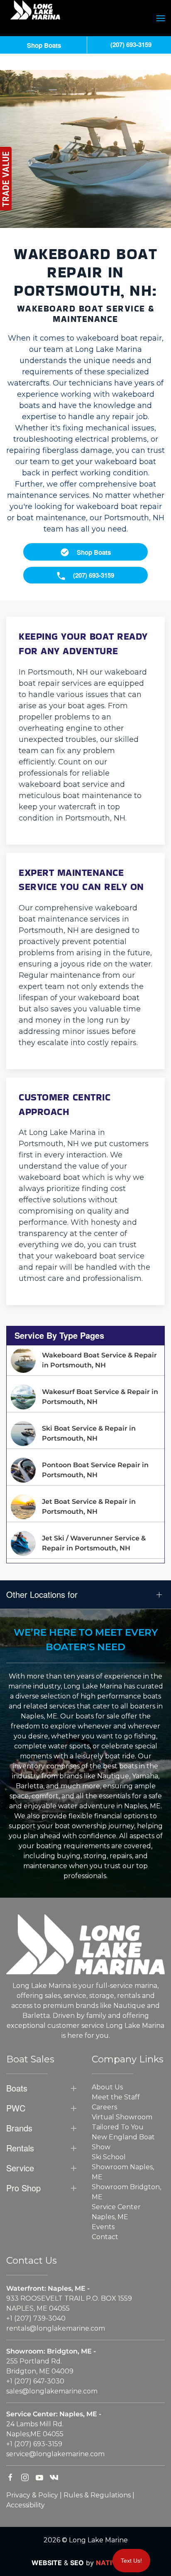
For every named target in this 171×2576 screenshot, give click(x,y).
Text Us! (131, 2561)
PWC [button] (16, 2108)
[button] (161, 18)
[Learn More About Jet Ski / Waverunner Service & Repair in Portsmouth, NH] (85, 1543)
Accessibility (26, 2505)
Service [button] (20, 2168)
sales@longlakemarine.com (52, 2391)
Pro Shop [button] (23, 2188)
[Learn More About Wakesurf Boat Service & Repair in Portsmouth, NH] (85, 1397)
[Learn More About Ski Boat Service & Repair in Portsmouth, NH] (85, 1434)
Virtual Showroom (122, 2117)
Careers (104, 2107)
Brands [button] (19, 2128)
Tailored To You (118, 2127)
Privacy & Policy (32, 2495)
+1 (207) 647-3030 (35, 2381)
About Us (107, 2087)
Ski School (109, 2157)
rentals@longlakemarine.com (56, 2328)
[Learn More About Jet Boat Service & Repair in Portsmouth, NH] (85, 1507)
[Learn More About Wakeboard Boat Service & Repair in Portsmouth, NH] (85, 1360)
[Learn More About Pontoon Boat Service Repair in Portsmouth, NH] (85, 1470)
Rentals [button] (20, 2148)
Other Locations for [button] (42, 1595)
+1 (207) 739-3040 (36, 2318)
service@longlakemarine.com (55, 2454)
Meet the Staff (116, 2097)
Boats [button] (17, 2088)
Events (103, 2227)
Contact (105, 2237)
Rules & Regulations (97, 2495)
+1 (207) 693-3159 (34, 2444)
